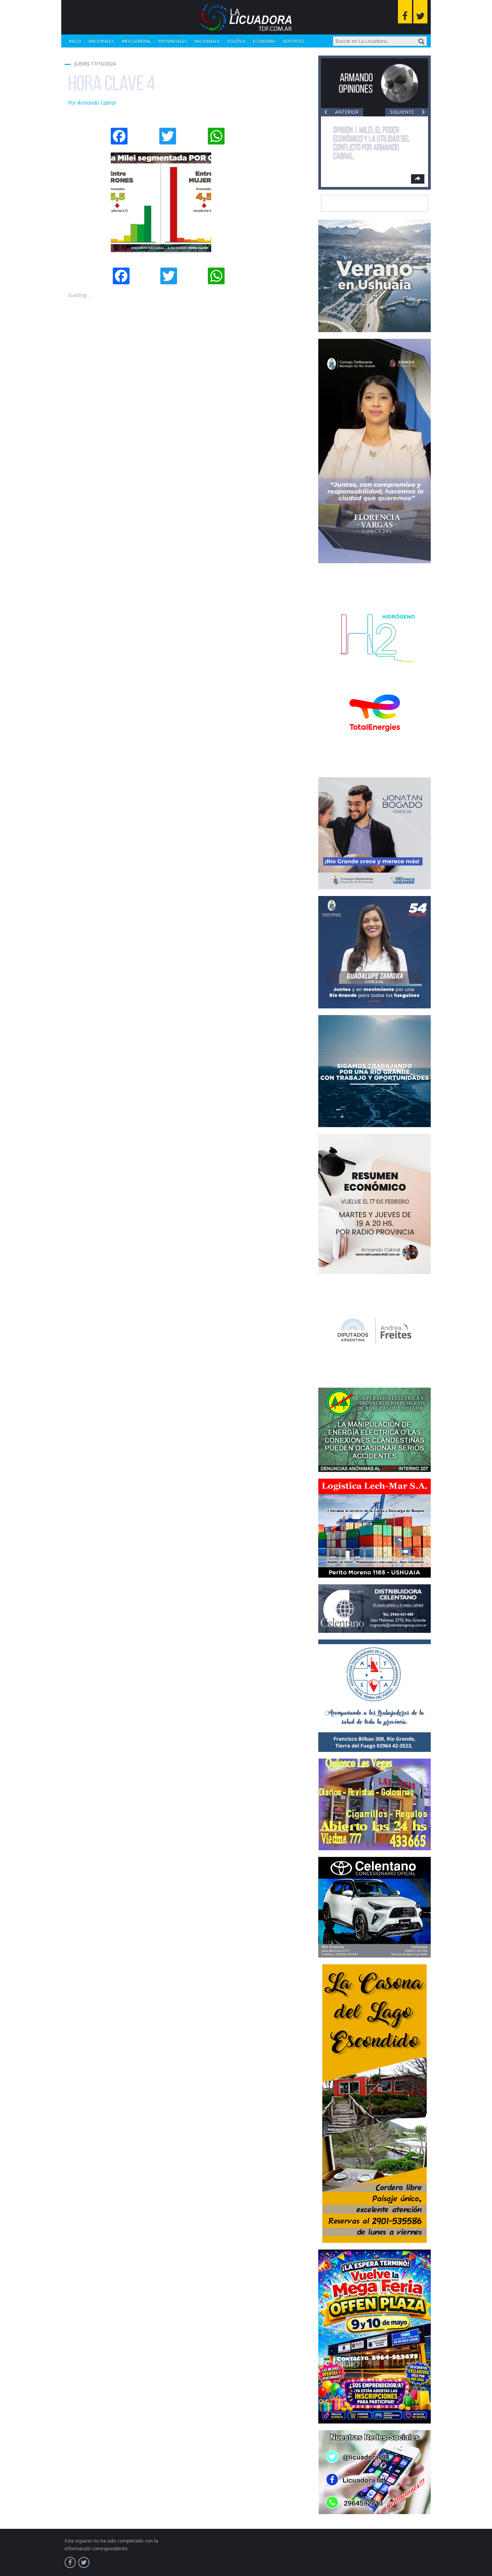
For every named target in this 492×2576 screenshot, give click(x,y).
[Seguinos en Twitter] (420, 12)
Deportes (294, 41)
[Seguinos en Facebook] (405, 12)
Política (236, 41)
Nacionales (101, 41)
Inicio (75, 41)
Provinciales (173, 41)
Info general (136, 41)
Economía (264, 41)
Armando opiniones (356, 83)
